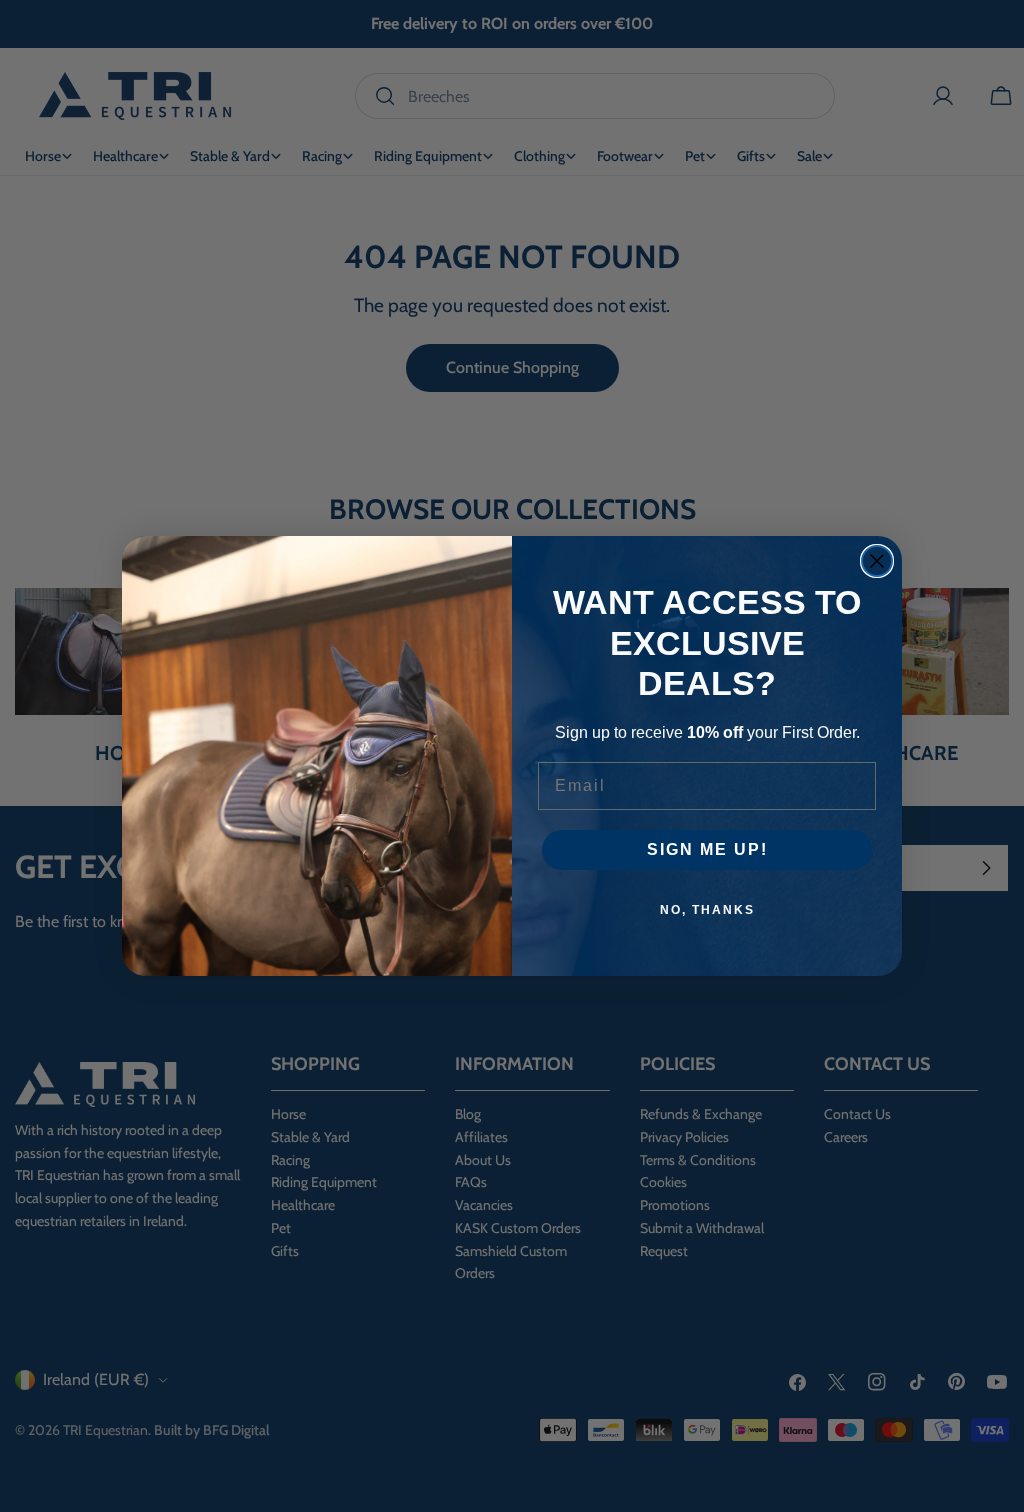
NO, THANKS (707, 910)
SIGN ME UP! (707, 849)
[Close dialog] (877, 561)
